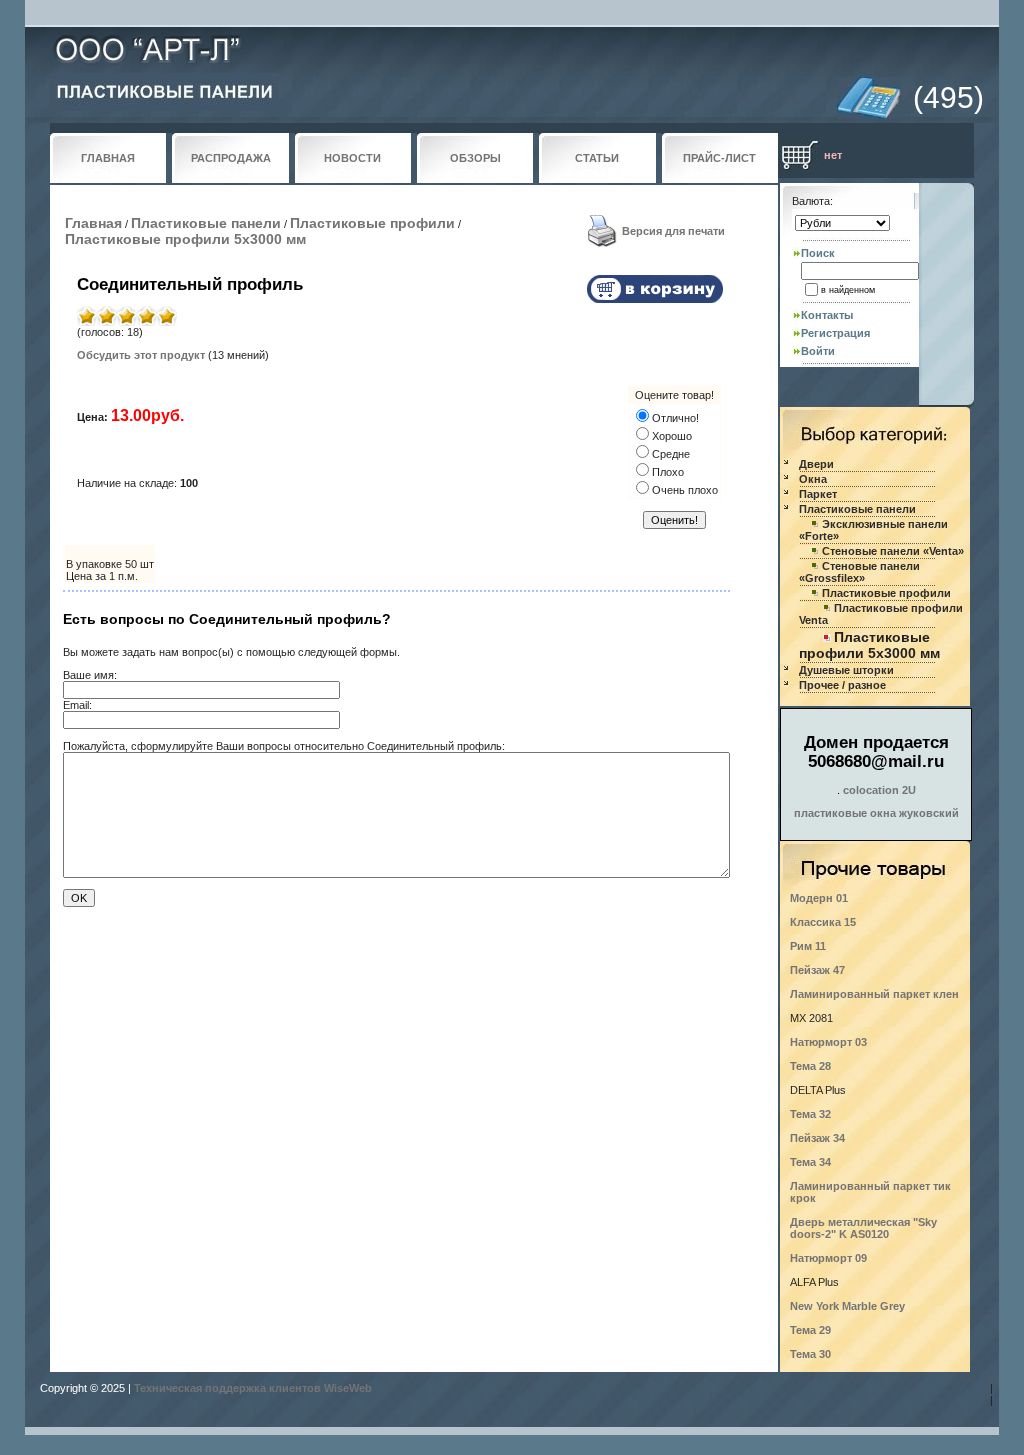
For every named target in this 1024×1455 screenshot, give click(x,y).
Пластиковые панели (206, 223)
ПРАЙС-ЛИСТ (719, 158)
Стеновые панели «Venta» (893, 551)
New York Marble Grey (847, 1306)
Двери (816, 464)
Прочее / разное (842, 685)
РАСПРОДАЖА (231, 158)
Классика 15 (823, 922)
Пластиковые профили (372, 223)
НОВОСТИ (352, 158)
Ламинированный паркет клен (874, 994)
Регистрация (835, 333)
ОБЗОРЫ (475, 158)
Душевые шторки (846, 670)
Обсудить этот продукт (141, 355)
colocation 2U (879, 790)
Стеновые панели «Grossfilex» (859, 572)
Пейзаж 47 (817, 970)
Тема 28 (810, 1066)
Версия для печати (673, 231)
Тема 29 (810, 1330)
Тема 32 (810, 1114)
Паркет (818, 494)
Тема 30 (810, 1354)
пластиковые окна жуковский (876, 813)
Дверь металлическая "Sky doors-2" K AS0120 (863, 1228)
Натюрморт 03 (828, 1042)
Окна (813, 479)
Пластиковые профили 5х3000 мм (185, 239)
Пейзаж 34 (817, 1138)
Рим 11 (808, 946)
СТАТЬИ (597, 158)
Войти (818, 351)
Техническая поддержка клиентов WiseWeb (253, 1388)
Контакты (827, 315)
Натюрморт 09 (828, 1258)
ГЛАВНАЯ (108, 158)
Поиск (818, 253)
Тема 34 (810, 1162)
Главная (93, 223)
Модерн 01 (819, 898)
